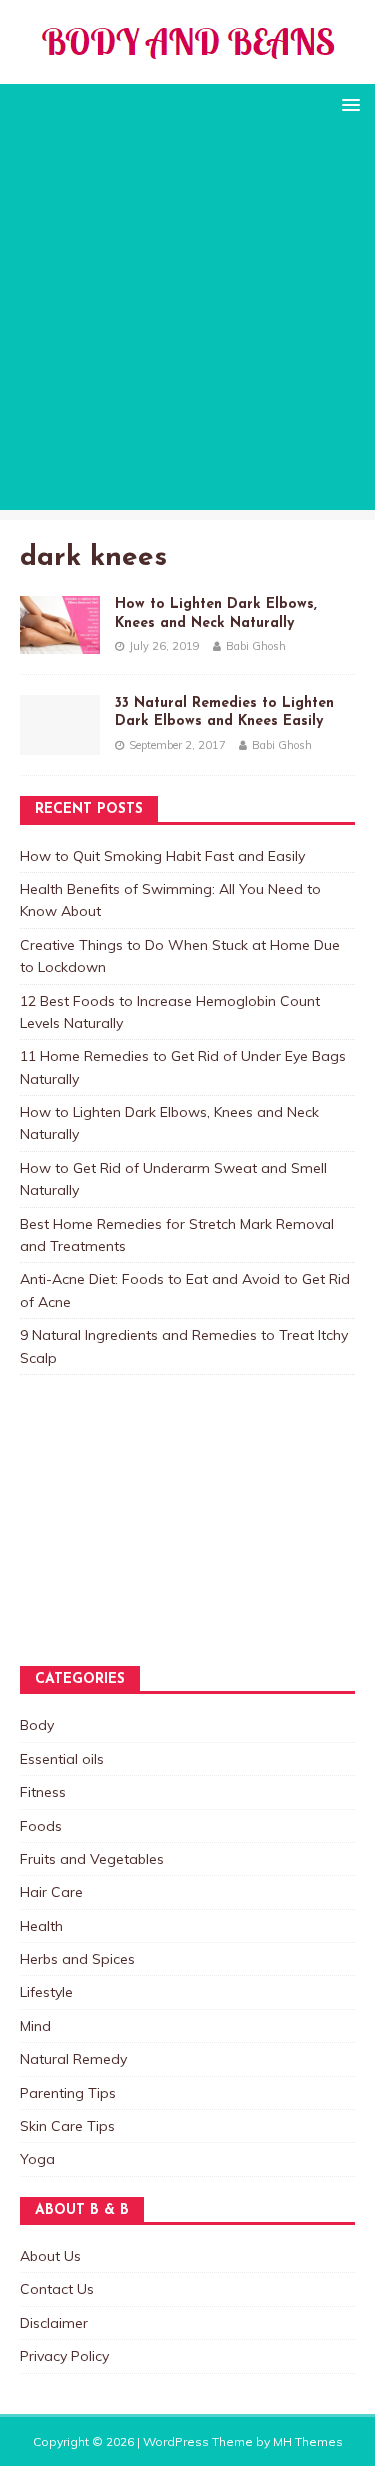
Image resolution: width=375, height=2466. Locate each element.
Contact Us (57, 2289)
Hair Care (51, 1892)
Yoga (37, 2159)
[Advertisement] (187, 322)
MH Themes (308, 2441)
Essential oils (62, 1759)
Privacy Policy (64, 2356)
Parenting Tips (68, 2093)
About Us (50, 2256)
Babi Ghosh (256, 646)
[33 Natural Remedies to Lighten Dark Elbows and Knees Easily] (60, 744)
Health (41, 1926)
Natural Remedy (73, 2059)
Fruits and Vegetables (92, 1859)
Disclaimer (54, 2323)
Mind (35, 2026)
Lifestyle (46, 1992)
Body (37, 1725)
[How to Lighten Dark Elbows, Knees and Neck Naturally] (60, 643)
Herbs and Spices (77, 1959)
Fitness (43, 1792)
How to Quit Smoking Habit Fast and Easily (162, 856)
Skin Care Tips (67, 2126)
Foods (41, 1826)
